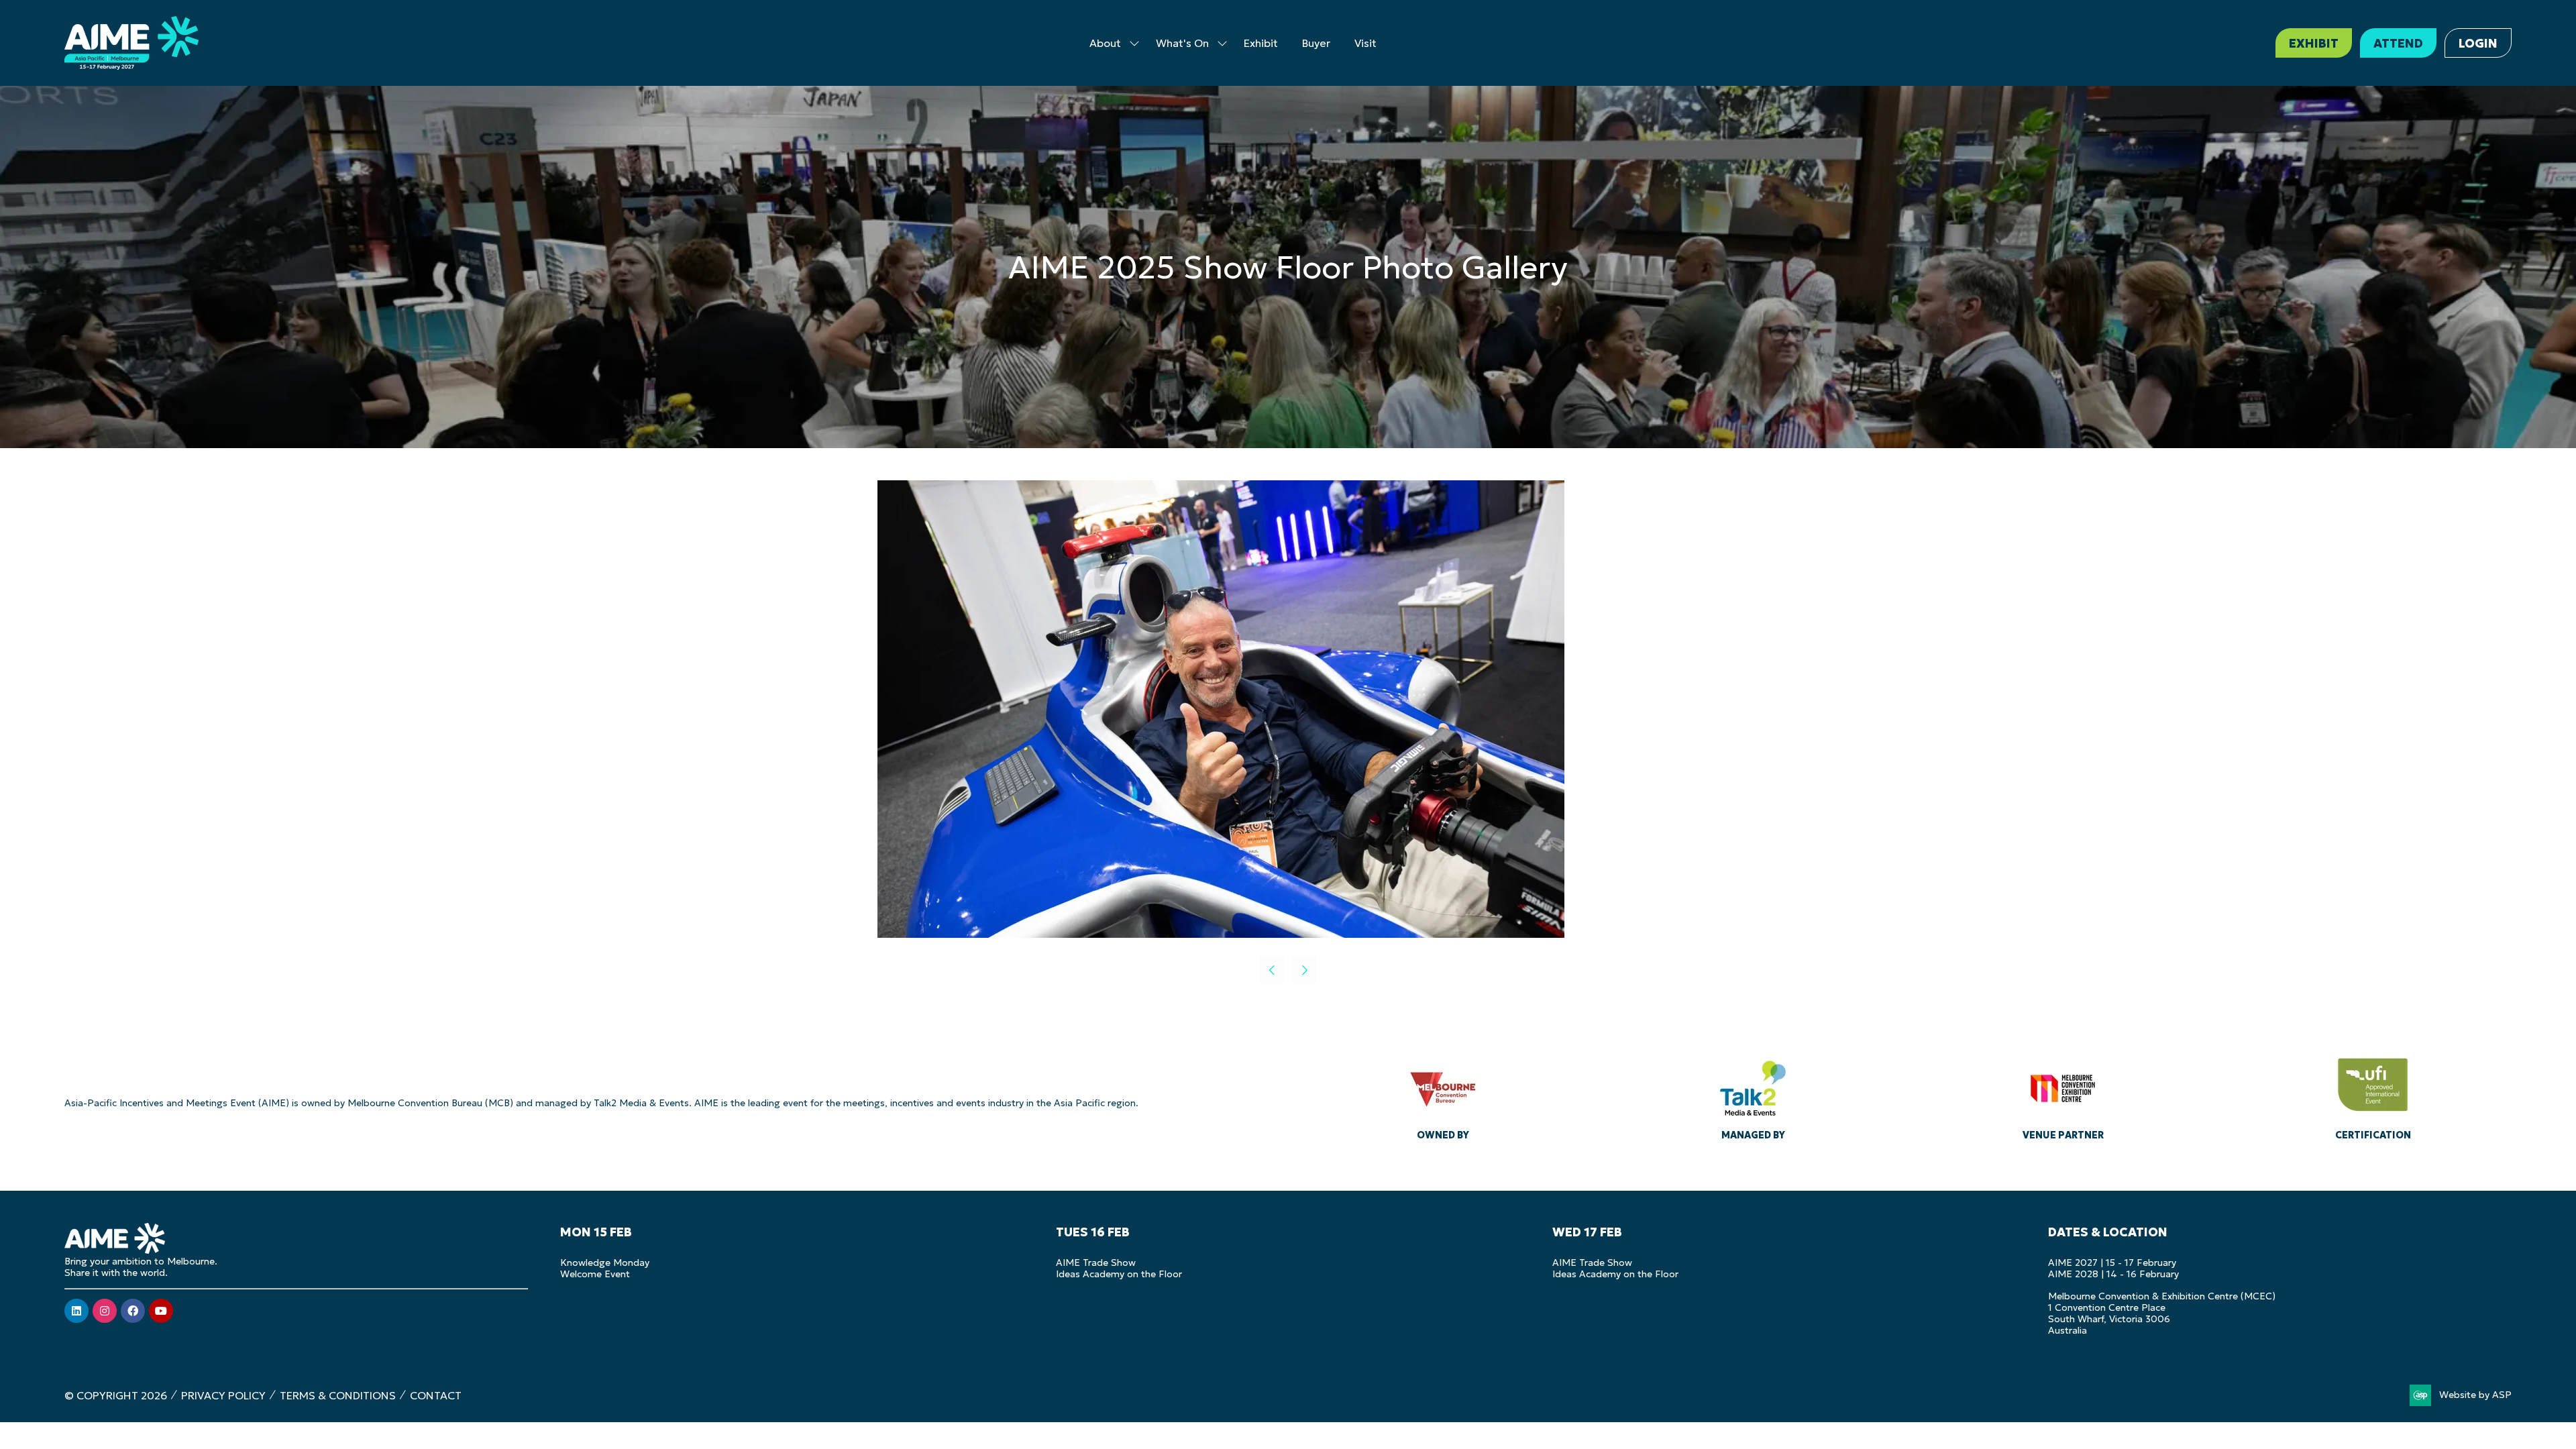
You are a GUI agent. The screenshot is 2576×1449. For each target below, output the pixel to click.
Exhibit (1261, 43)
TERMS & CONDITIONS (338, 1395)
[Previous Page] (1272, 970)
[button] (2314, 43)
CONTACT (436, 1395)
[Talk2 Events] (1753, 1095)
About (1105, 43)
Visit (1365, 43)
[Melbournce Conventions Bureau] (1443, 1095)
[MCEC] (2063, 1095)
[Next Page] (1304, 970)
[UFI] (2373, 1095)
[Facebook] (133, 1311)
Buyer (1316, 43)
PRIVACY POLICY (223, 1395)
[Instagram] (105, 1311)
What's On (1182, 43)
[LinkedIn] (76, 1311)
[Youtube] (161, 1311)
